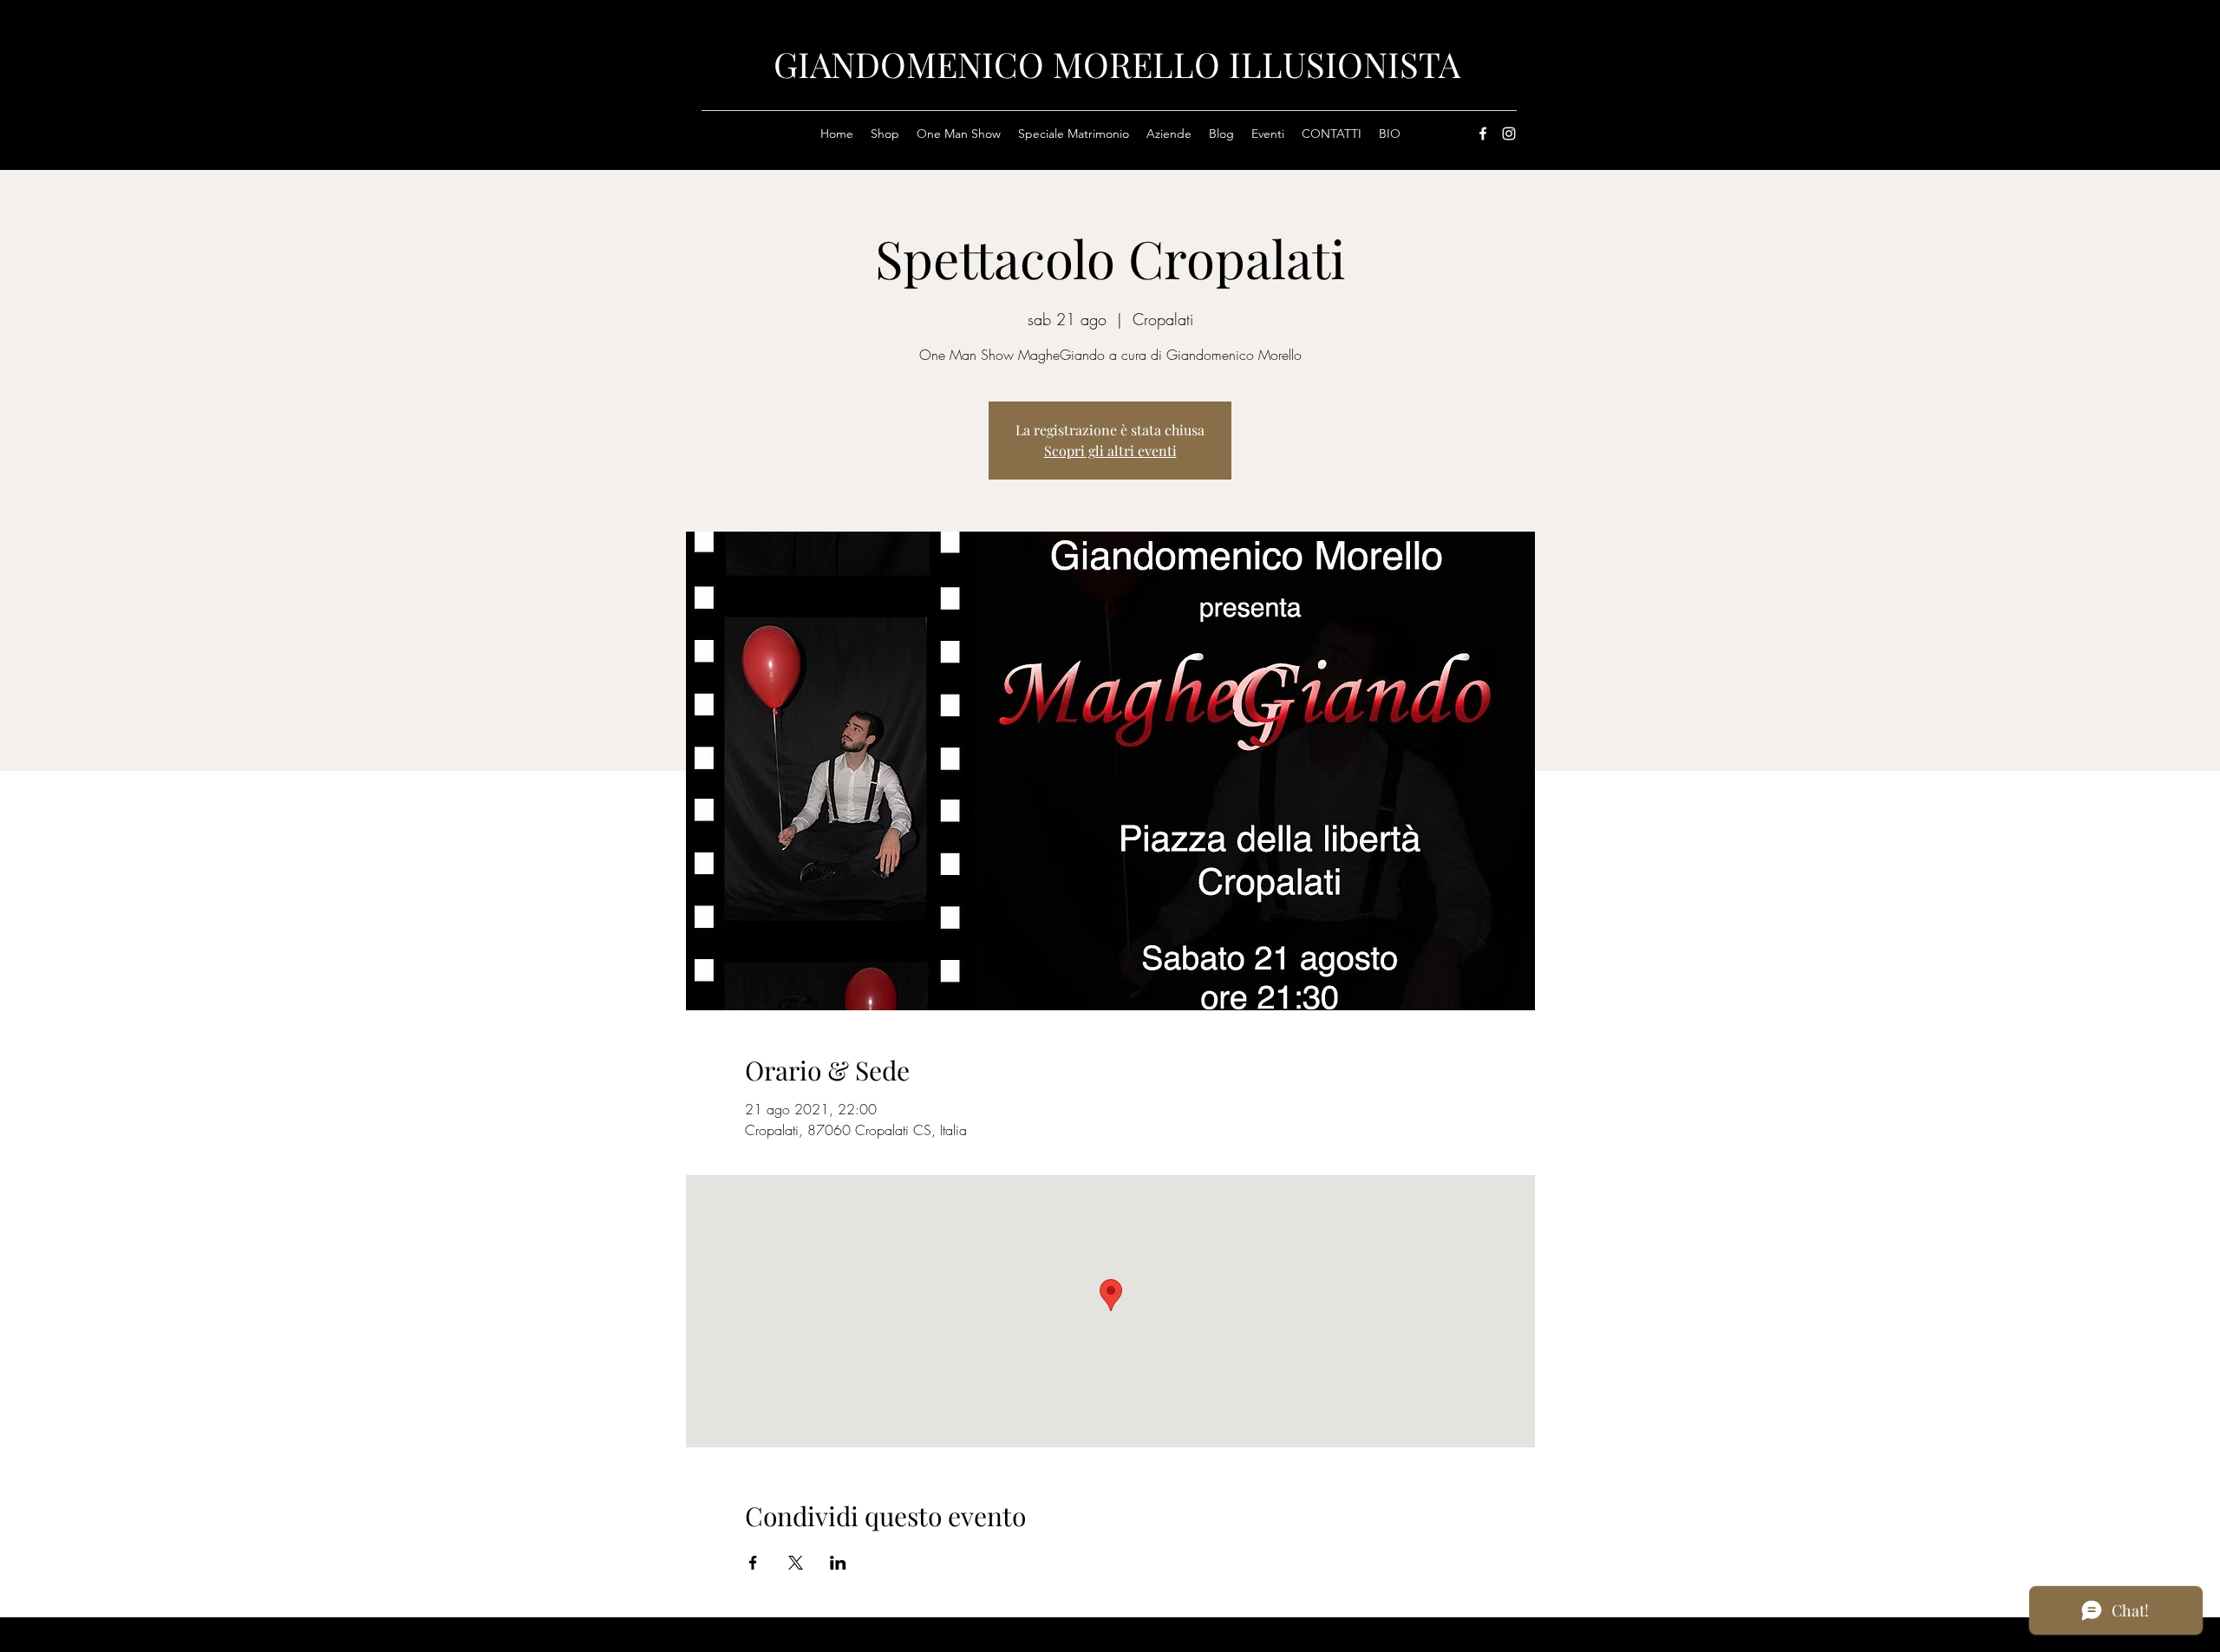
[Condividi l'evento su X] (796, 1563)
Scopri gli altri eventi (1110, 451)
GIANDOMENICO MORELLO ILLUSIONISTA (1117, 64)
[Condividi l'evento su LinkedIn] (838, 1563)
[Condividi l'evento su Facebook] (753, 1563)
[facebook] (1483, 134)
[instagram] (1509, 134)
